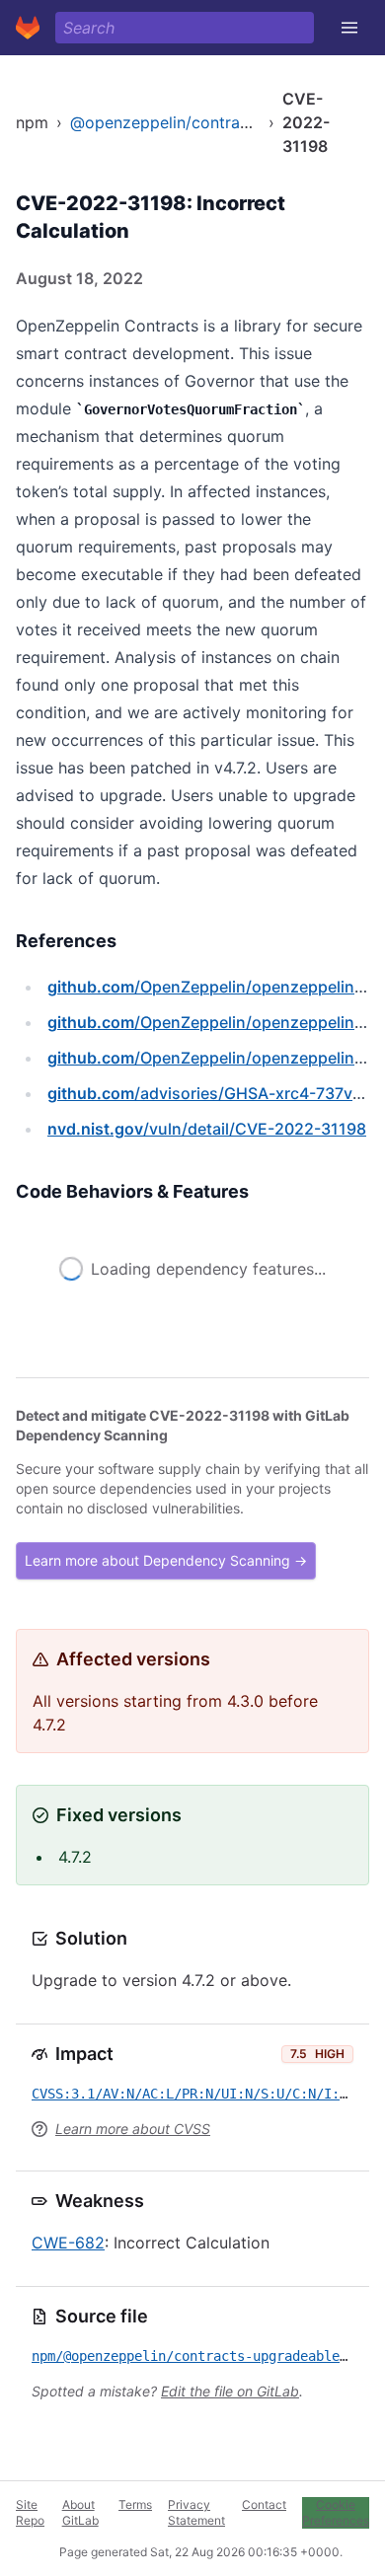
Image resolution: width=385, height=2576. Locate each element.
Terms (135, 2504)
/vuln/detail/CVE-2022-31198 (207, 1129)
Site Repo (30, 2512)
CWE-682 (68, 2243)
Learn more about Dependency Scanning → (166, 1560)
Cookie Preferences (336, 2512)
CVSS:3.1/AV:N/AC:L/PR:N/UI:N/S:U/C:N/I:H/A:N (205, 2094)
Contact (264, 2504)
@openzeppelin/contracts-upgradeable (217, 122)
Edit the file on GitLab (230, 2391)
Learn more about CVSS (133, 2129)
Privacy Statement (196, 2512)
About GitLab (80, 2512)
